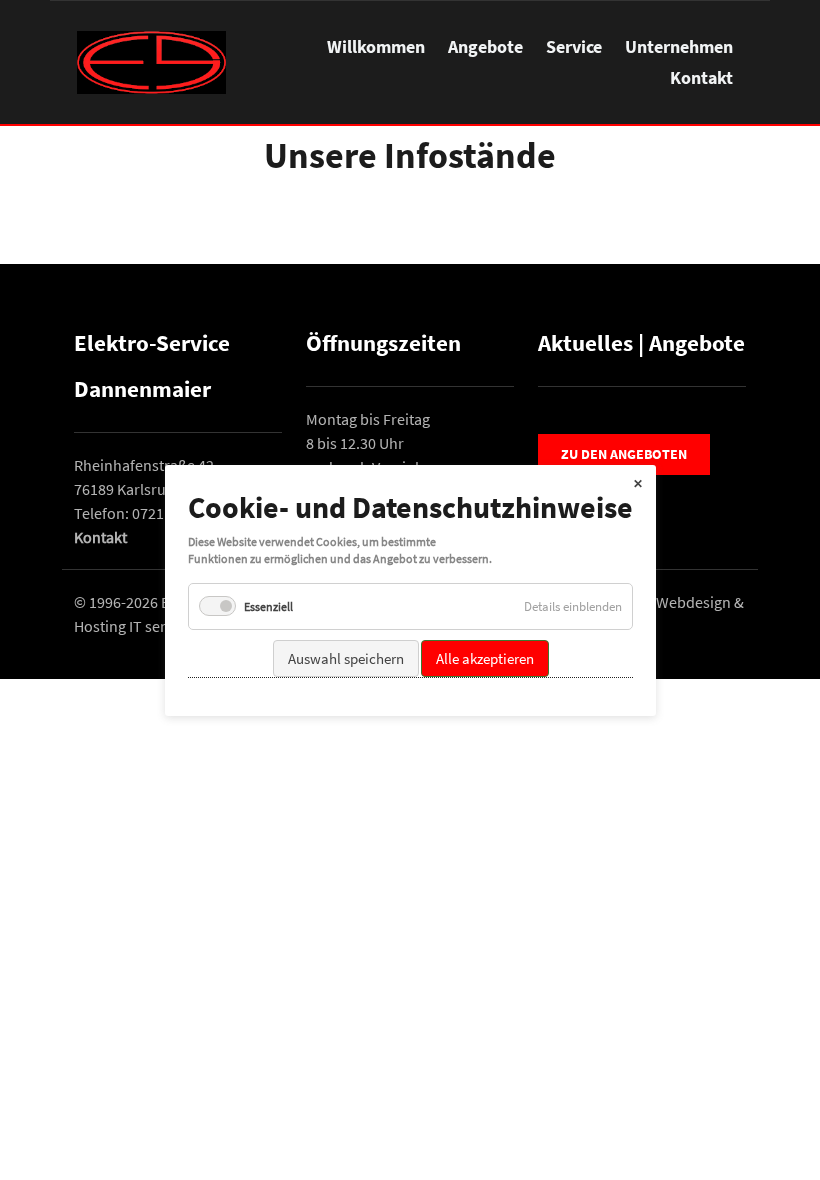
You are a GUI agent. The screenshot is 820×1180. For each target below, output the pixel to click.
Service (574, 46)
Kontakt (701, 77)
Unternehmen (679, 46)
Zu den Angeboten (624, 454)
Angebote (485, 46)
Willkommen (376, 46)
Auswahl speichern (345, 657)
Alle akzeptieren (484, 657)
